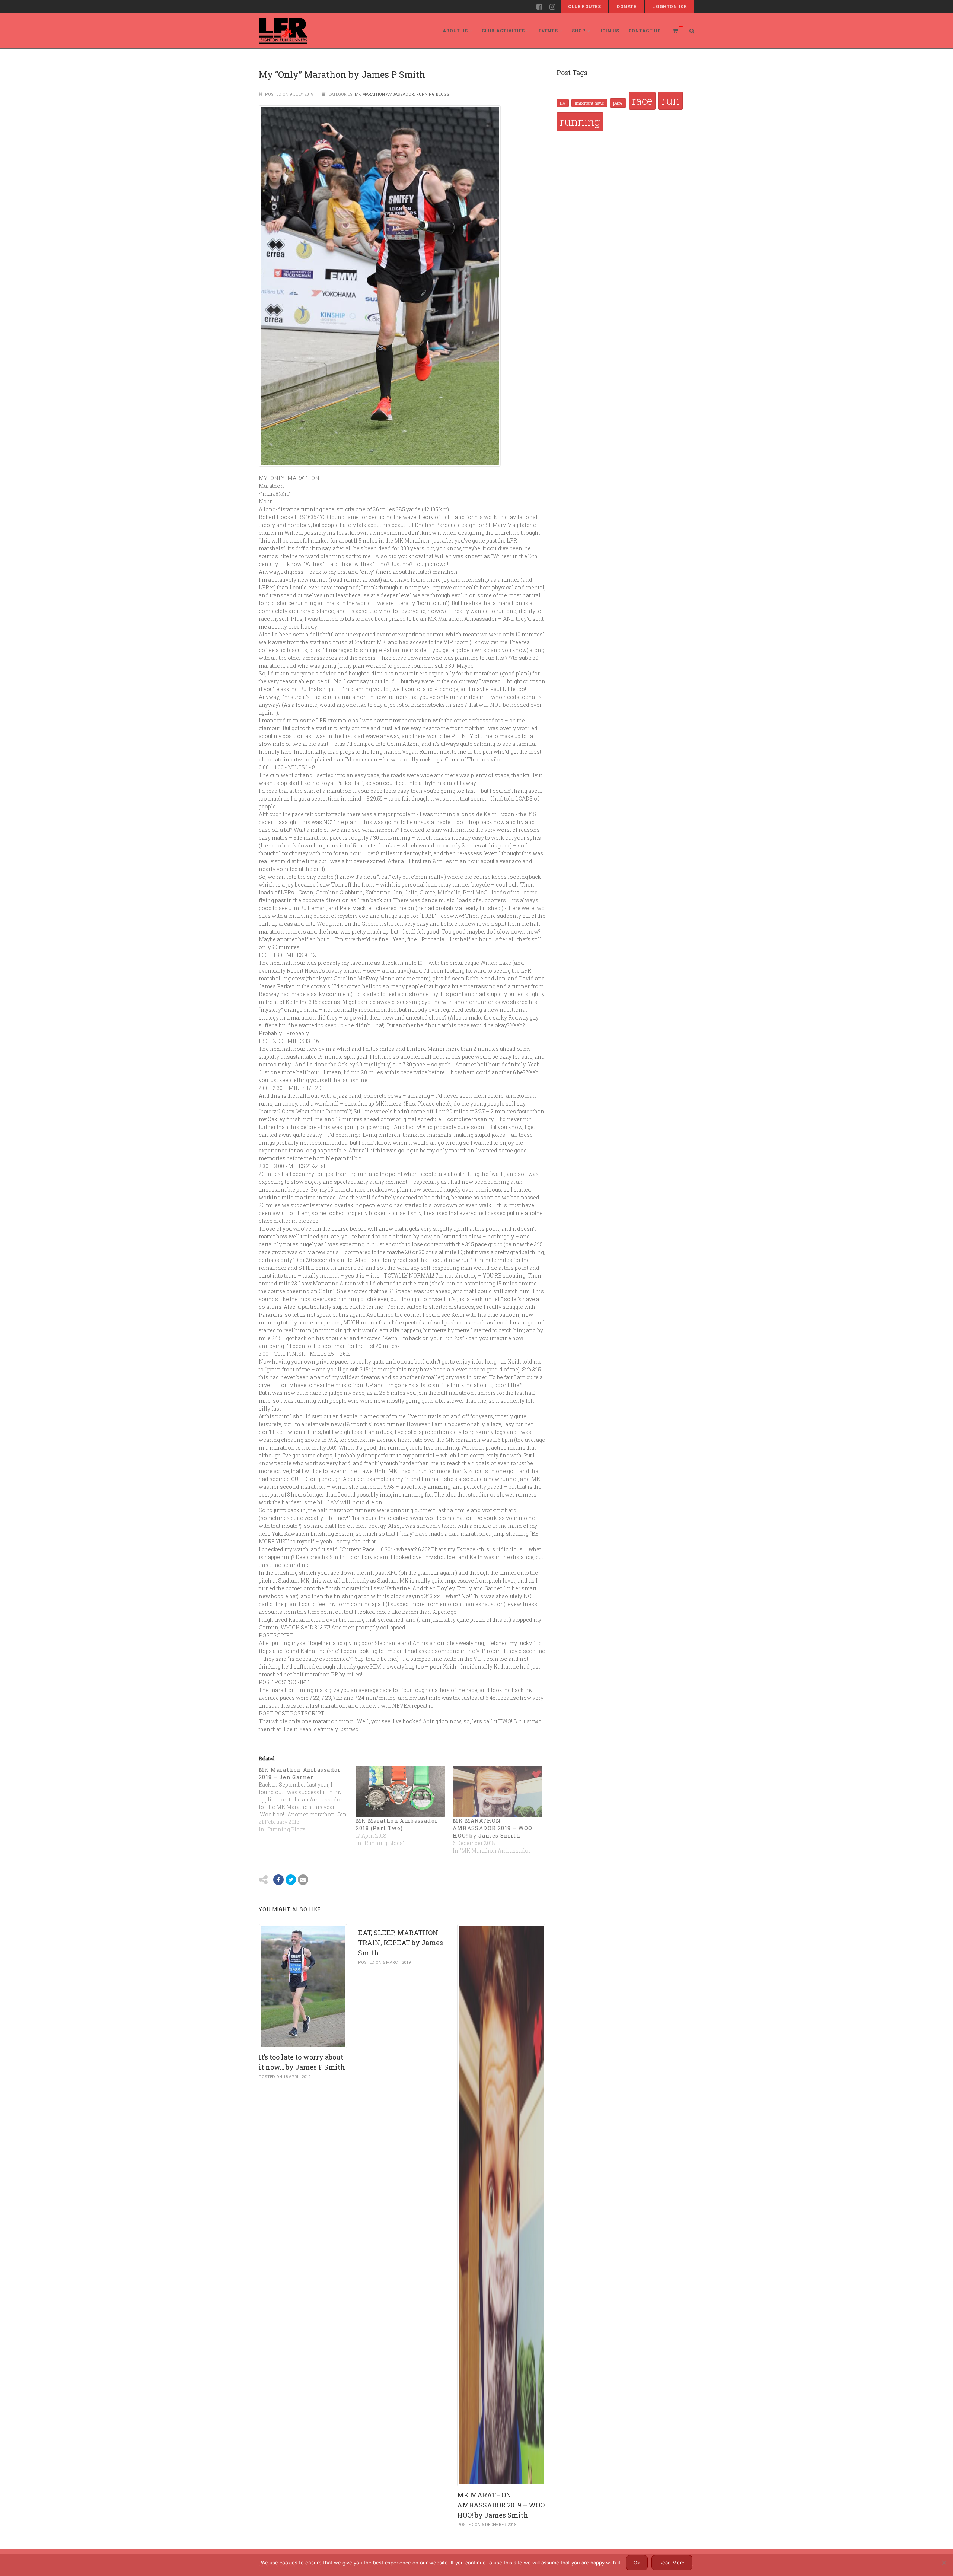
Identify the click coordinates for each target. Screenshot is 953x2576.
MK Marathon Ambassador (384, 94)
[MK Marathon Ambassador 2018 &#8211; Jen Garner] (307, 1800)
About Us (455, 31)
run (670, 101)
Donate (627, 7)
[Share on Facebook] (278, 1880)
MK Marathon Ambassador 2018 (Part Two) (397, 1824)
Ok (637, 2563)
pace (618, 103)
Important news (589, 103)
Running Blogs (433, 94)
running (580, 122)
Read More (672, 2563)
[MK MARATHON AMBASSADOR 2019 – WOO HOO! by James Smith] (498, 1792)
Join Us (609, 31)
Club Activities (503, 31)
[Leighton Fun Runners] (283, 31)
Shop (579, 31)
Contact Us (645, 31)
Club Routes (584, 7)
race (642, 101)
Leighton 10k (670, 7)
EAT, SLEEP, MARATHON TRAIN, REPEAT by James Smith (401, 1943)
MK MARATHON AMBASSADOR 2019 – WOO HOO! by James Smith (493, 1828)
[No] (944, 2563)
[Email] (303, 1880)
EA (563, 103)
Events (548, 31)
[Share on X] (291, 1880)
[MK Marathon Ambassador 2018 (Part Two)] (401, 1792)
